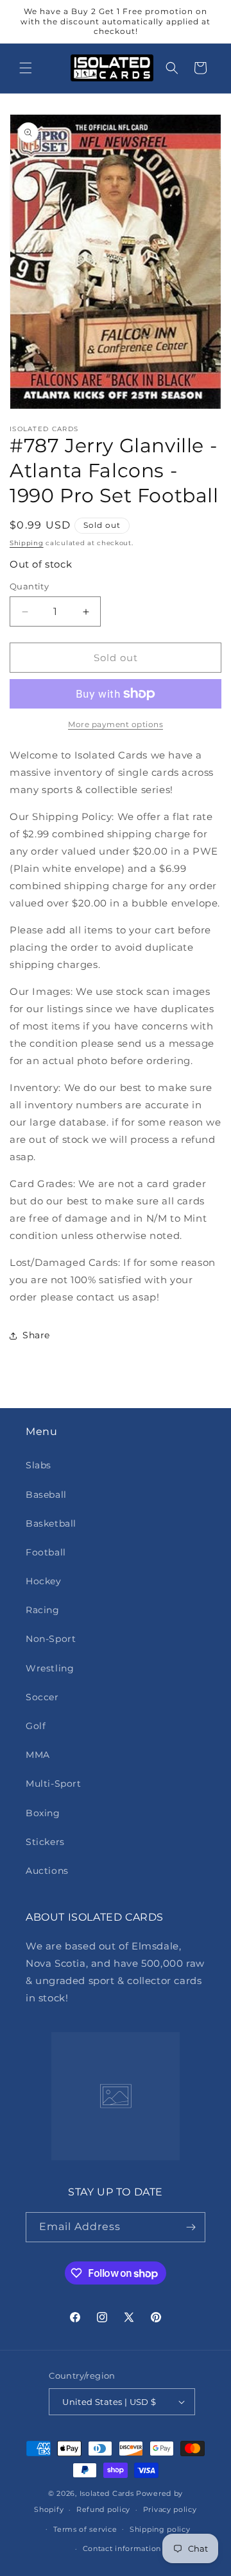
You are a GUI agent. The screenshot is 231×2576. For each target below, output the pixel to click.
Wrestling (50, 1668)
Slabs (38, 1465)
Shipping (27, 543)
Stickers (45, 1842)
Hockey (44, 1581)
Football (46, 1552)
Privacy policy (170, 2509)
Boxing (43, 1813)
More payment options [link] (116, 724)
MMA (38, 1755)
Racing (43, 1610)
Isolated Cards (108, 2493)
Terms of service (85, 2529)
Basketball (51, 1523)
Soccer (42, 1697)
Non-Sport (51, 1639)
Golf (36, 1726)
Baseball (46, 1495)
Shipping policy (160, 2529)
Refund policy (103, 2509)
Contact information (122, 2548)
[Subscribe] (191, 2227)
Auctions (47, 1871)
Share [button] (36, 1335)
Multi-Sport (54, 1784)
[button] (26, 68)
